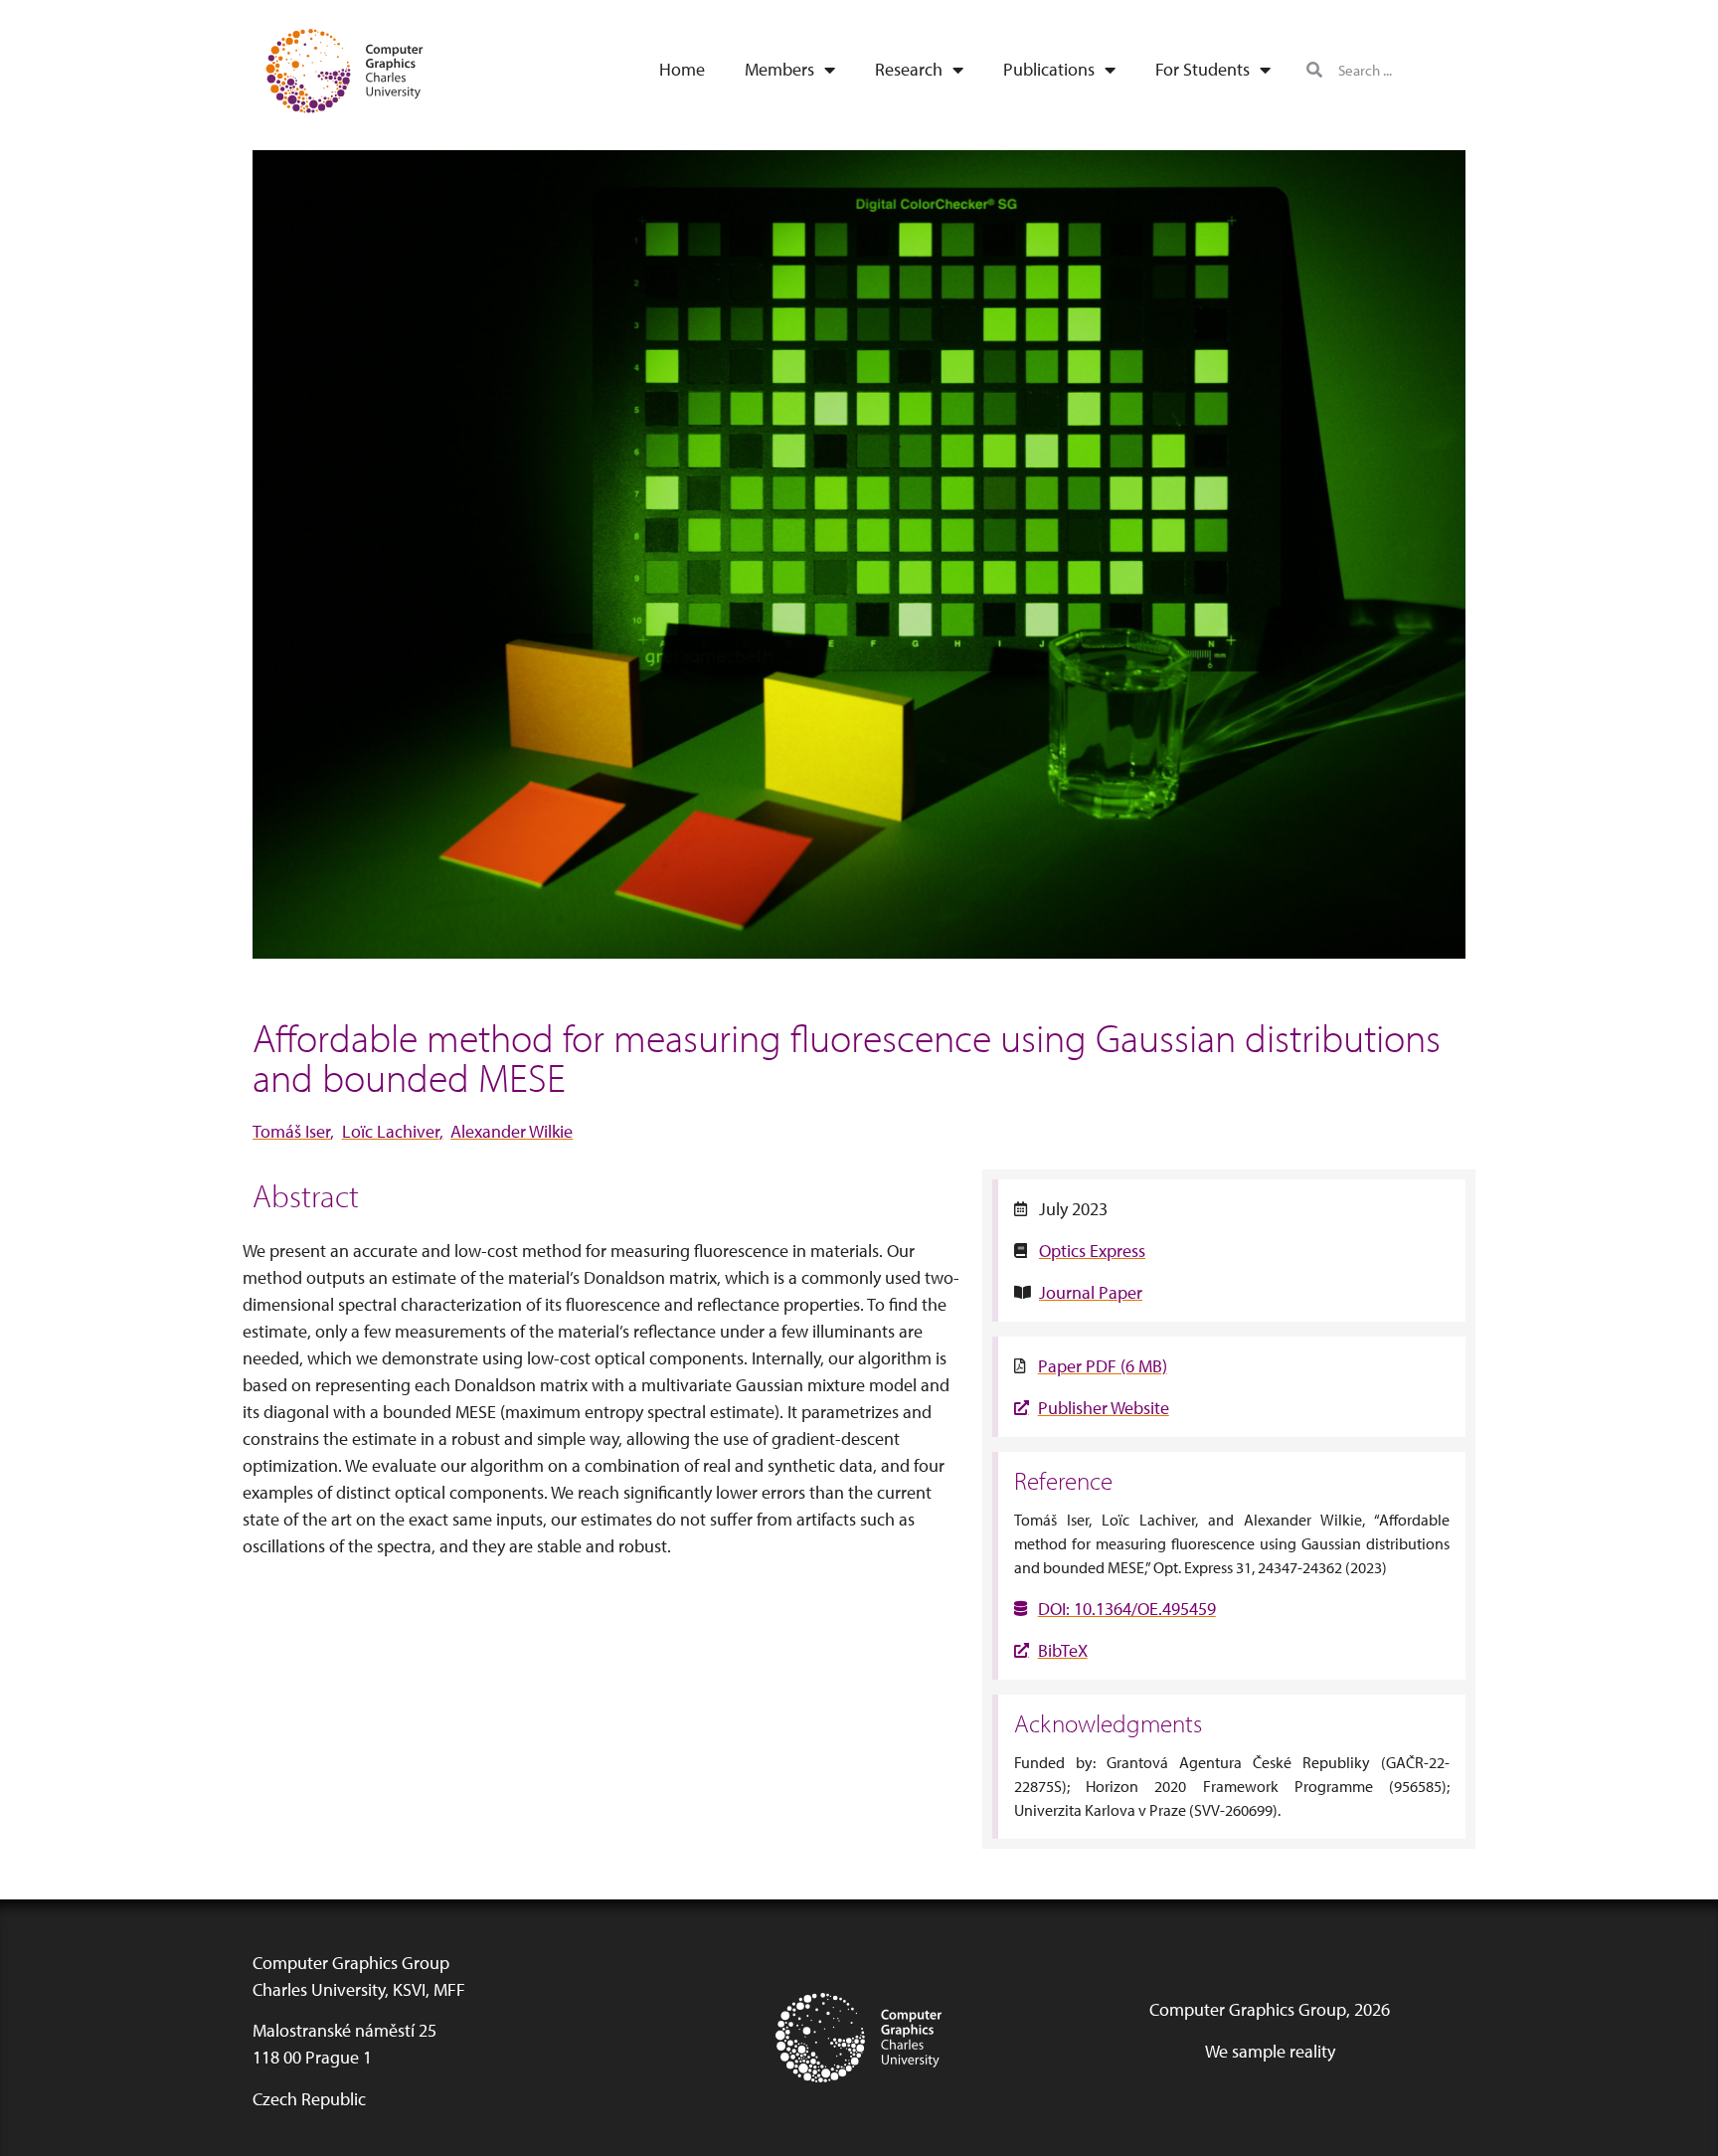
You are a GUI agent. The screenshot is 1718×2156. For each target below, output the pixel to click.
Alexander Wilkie (512, 1131)
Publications (1049, 69)
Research (909, 69)
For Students (1203, 69)
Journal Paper (1091, 1292)
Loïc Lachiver (391, 1131)
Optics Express (1092, 1251)
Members (779, 69)
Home (682, 69)
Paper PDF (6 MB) (1103, 1366)
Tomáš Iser (291, 1131)
